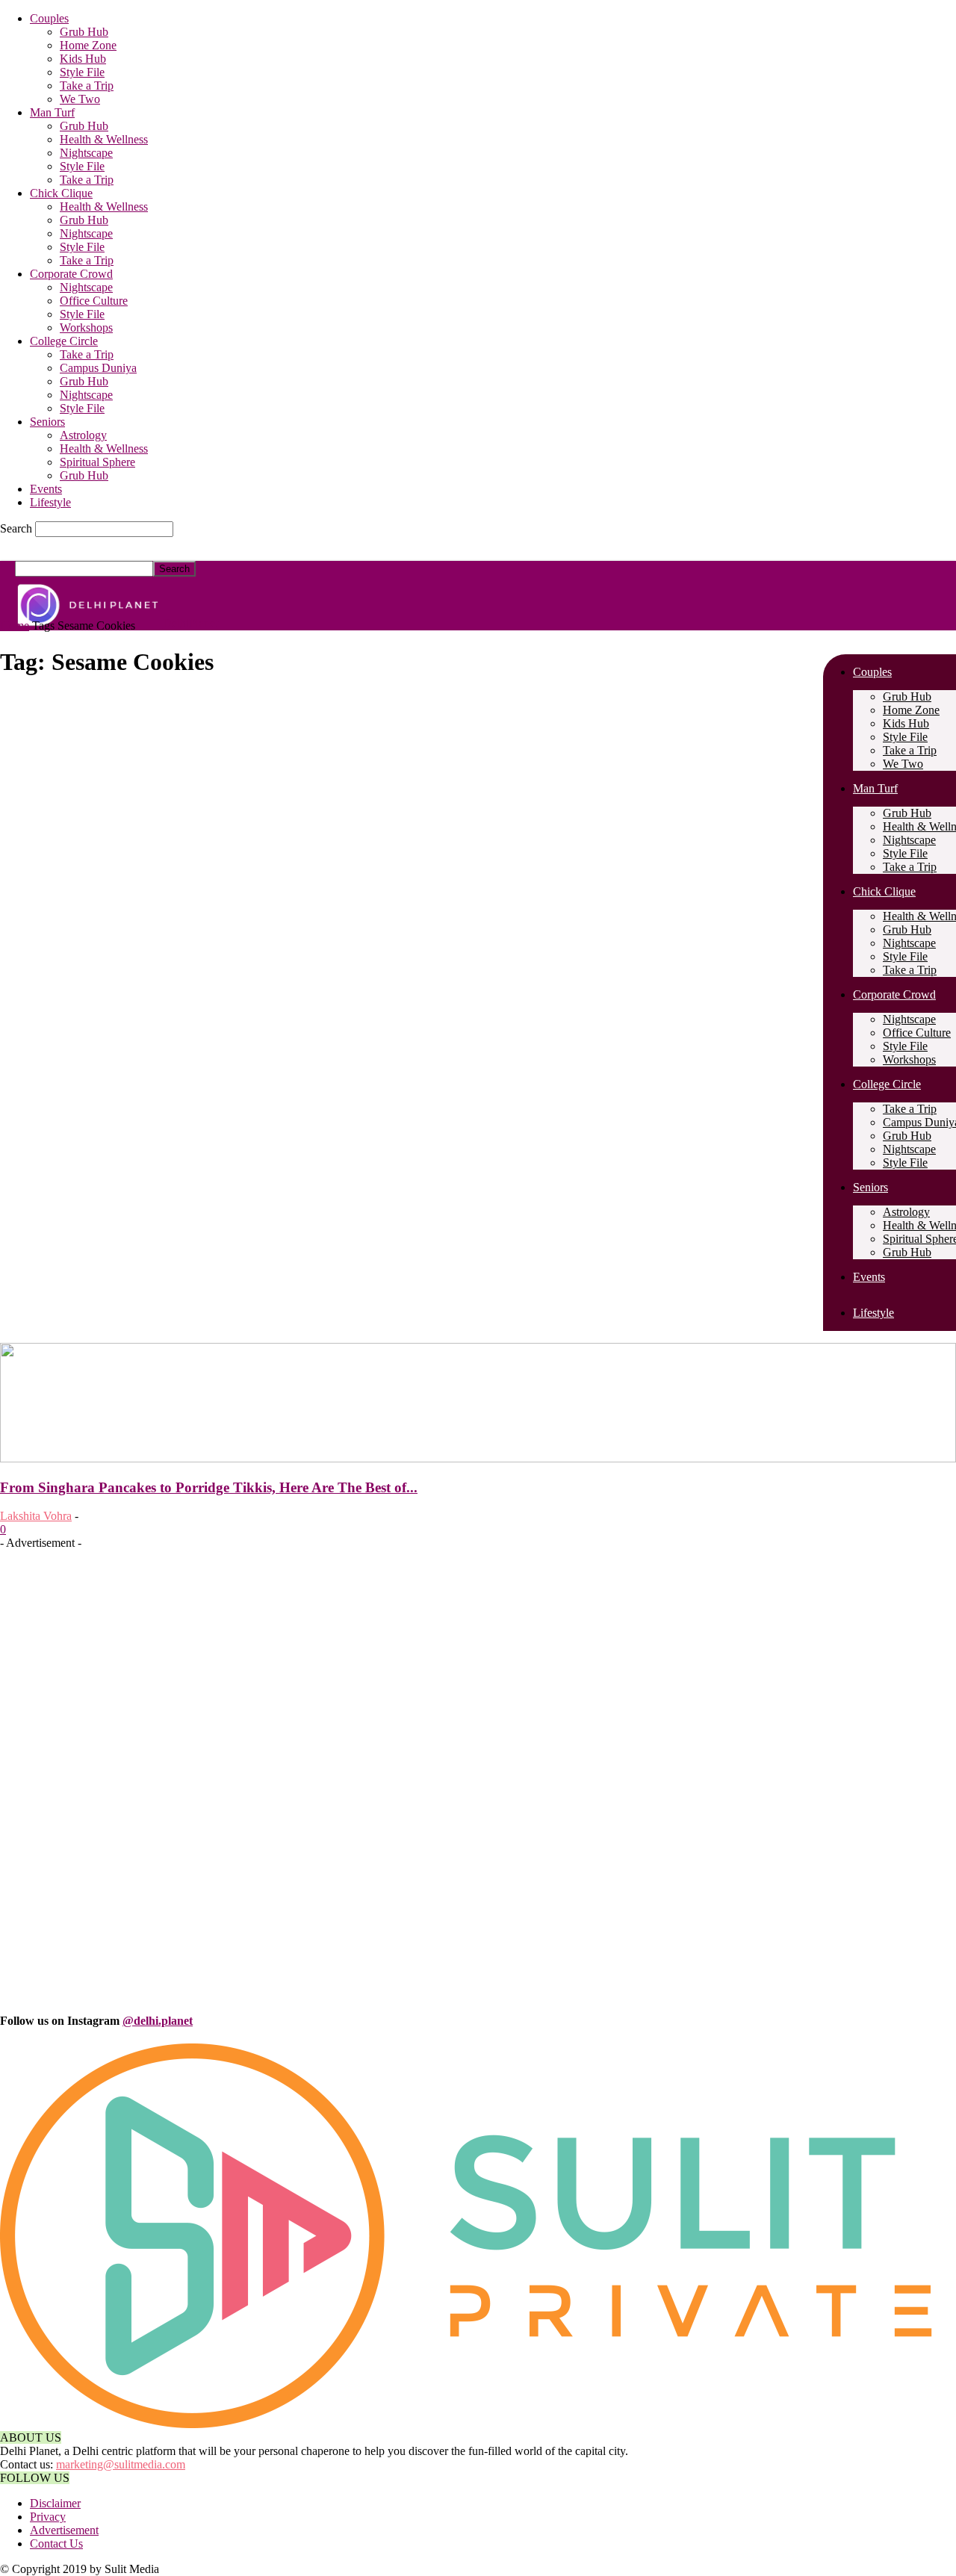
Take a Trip (87, 86)
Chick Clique (61, 193)
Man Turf (52, 112)
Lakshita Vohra (36, 1516)
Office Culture (94, 301)
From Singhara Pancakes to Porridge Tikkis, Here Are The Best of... (209, 1487)
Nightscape (86, 153)
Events (46, 489)
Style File (82, 72)
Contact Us (56, 2544)
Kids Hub (83, 59)
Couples (49, 18)
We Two (80, 99)
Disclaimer (55, 2503)
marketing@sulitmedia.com (121, 2464)
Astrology (83, 435)
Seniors (47, 422)
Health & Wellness (104, 139)
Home (15, 626)
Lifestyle (50, 502)
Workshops (86, 328)
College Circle (64, 341)
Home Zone (88, 45)
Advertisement (64, 2530)
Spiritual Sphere (97, 462)
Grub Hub (84, 32)
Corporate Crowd (71, 274)
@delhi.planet (158, 2021)
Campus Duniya (98, 368)
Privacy (48, 2517)
